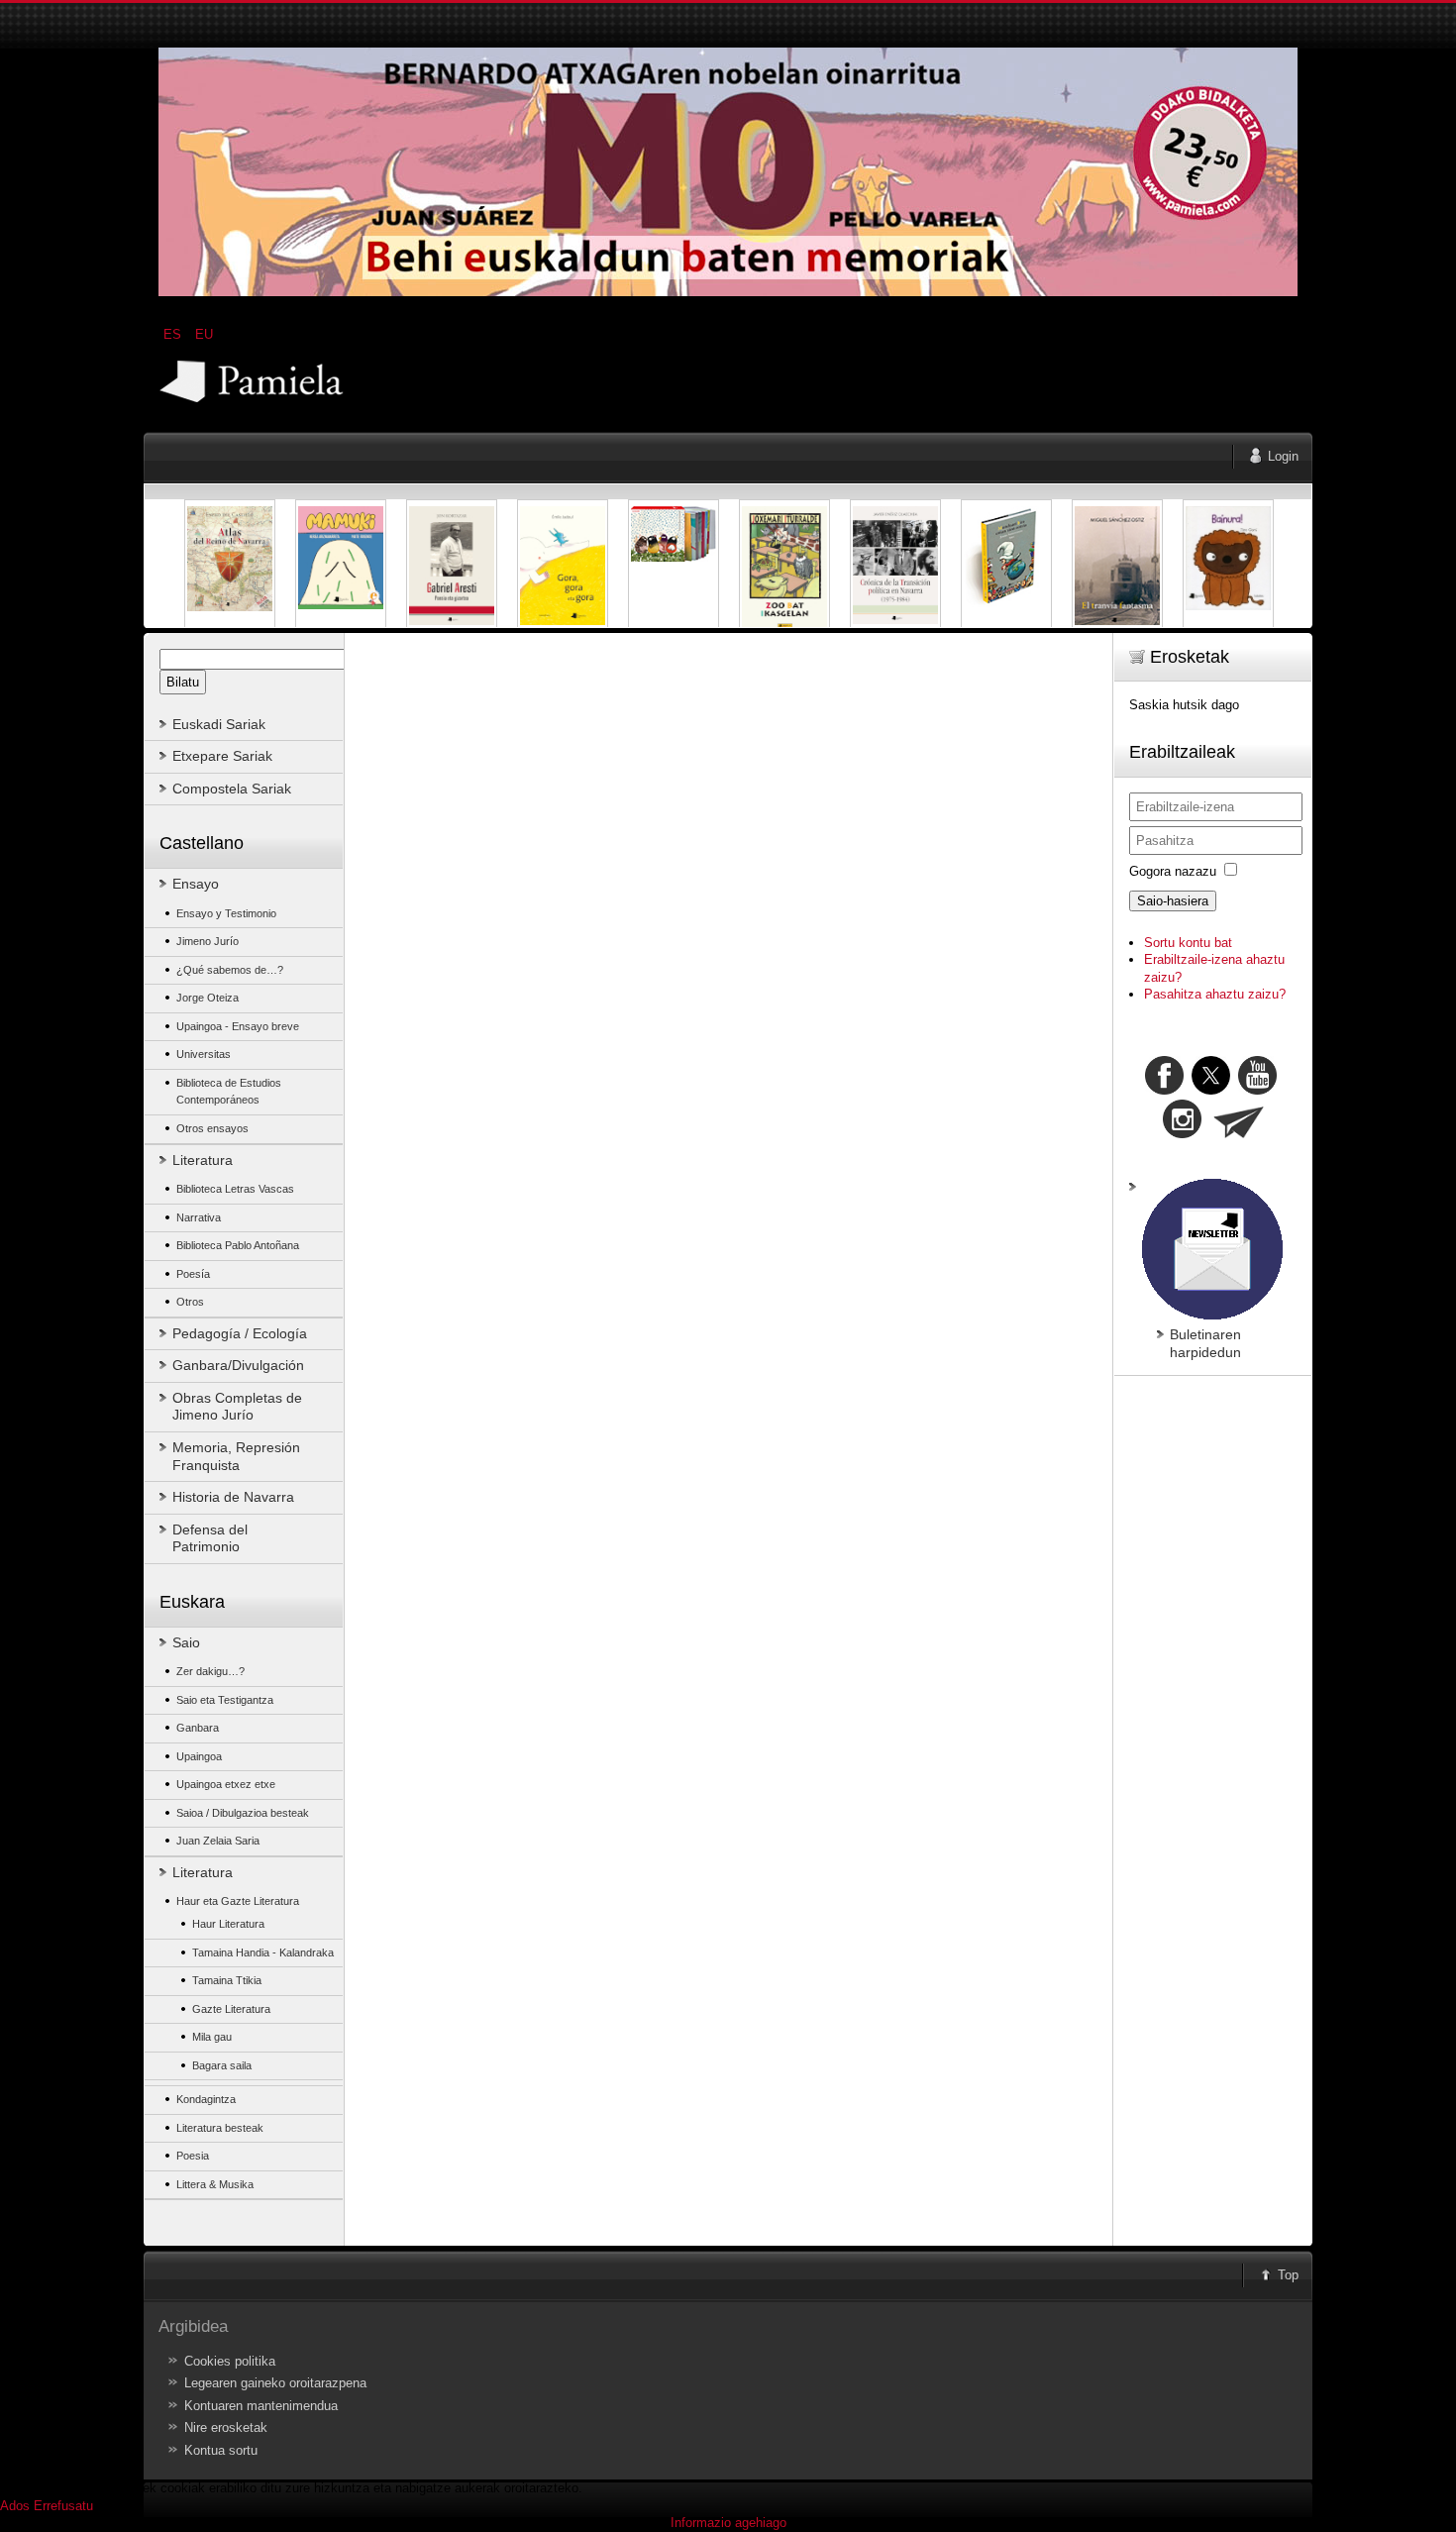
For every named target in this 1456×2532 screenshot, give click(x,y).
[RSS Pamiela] (1184, 1134)
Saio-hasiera (1173, 901)
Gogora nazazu (1173, 871)
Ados (15, 2506)
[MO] (728, 292)
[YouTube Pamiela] (1257, 1090)
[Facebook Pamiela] (1166, 1090)
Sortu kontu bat (1188, 943)
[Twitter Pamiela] (1279, 1090)
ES (174, 334)
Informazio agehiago (728, 2523)
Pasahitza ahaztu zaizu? (1215, 994)
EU (204, 334)
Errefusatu (63, 2506)
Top (1288, 2275)
